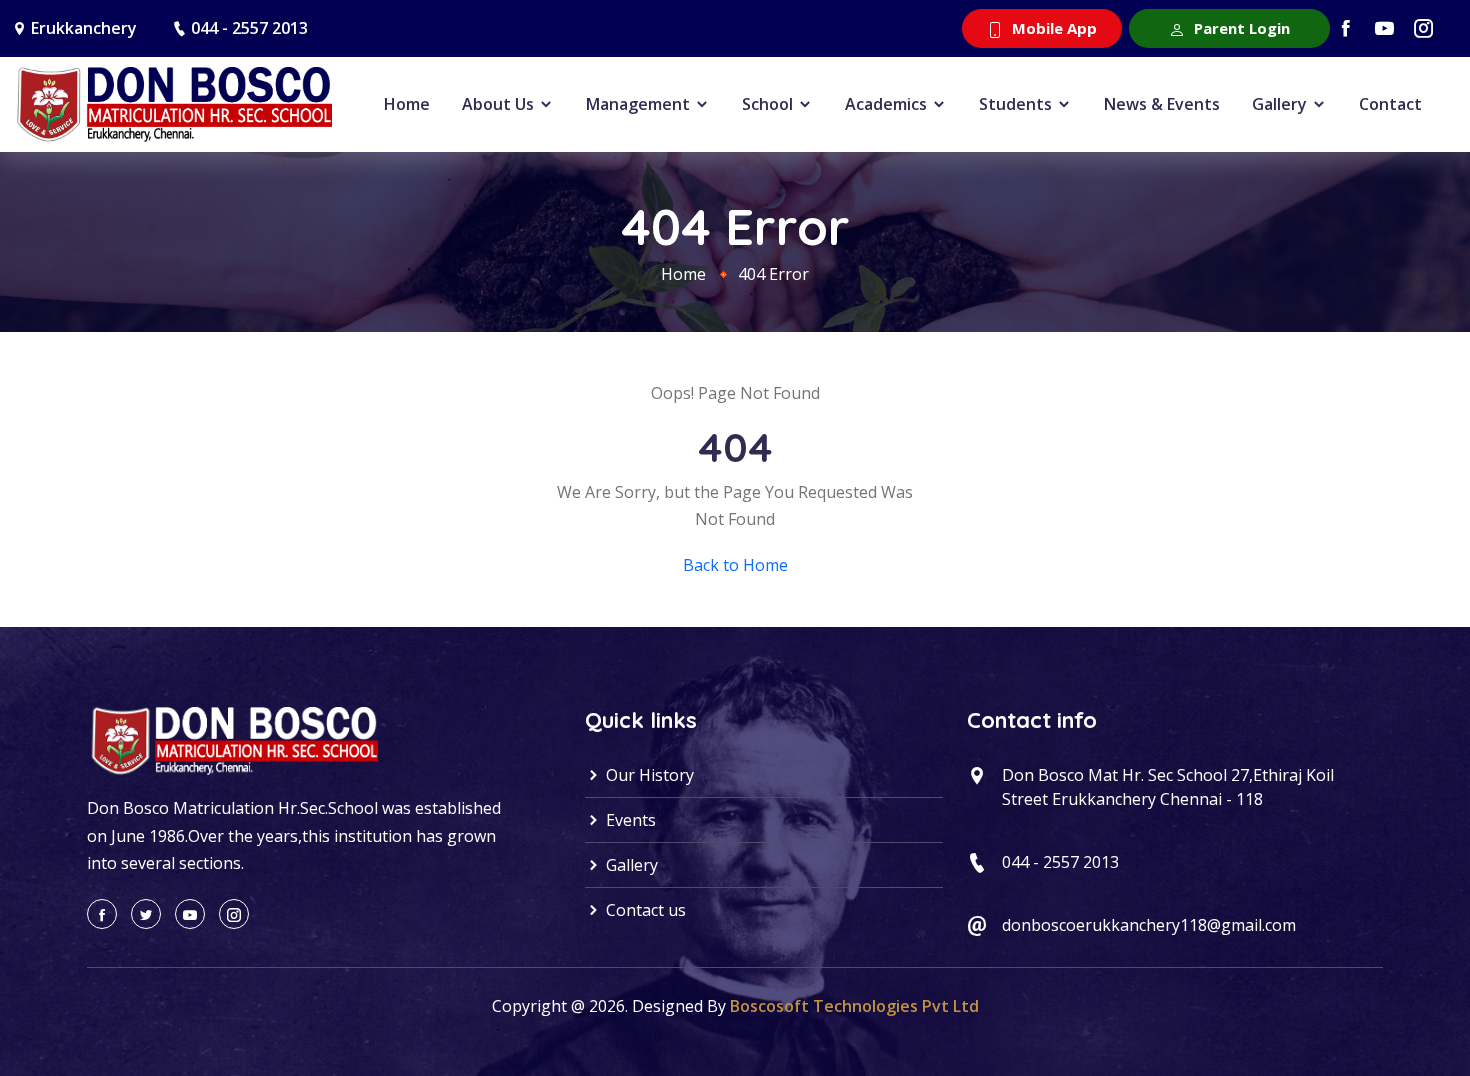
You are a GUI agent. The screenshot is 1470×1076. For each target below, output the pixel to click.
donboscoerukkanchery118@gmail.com (1149, 925)
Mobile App (1052, 28)
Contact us (644, 910)
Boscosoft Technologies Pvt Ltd (854, 1006)
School (769, 104)
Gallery (1281, 104)
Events (629, 820)
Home (407, 104)
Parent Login (1240, 28)
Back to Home (735, 565)
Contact (1390, 104)
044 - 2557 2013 (249, 28)
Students (1017, 104)
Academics (888, 104)
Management (640, 104)
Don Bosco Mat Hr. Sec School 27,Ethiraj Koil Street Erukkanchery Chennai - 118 (1168, 787)
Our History (648, 775)
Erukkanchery (84, 28)
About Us (500, 104)
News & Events (1162, 104)
